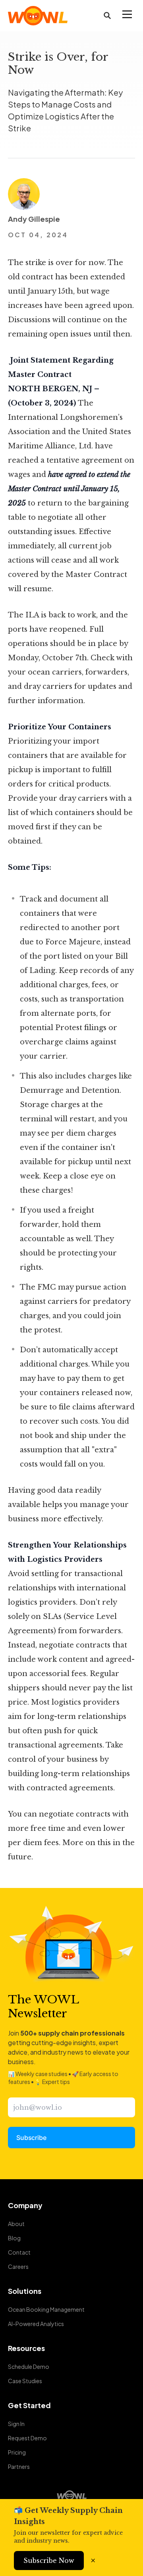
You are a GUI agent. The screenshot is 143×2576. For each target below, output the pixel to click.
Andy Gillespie (34, 219)
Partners (19, 2466)
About (16, 2224)
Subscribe (31, 2138)
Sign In (16, 2424)
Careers (18, 2266)
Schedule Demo (29, 2366)
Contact (19, 2252)
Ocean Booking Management (46, 2309)
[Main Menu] (127, 14)
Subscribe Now (49, 2561)
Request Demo (27, 2438)
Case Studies (25, 2381)
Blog (14, 2238)
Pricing (17, 2452)
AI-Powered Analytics (36, 2324)
